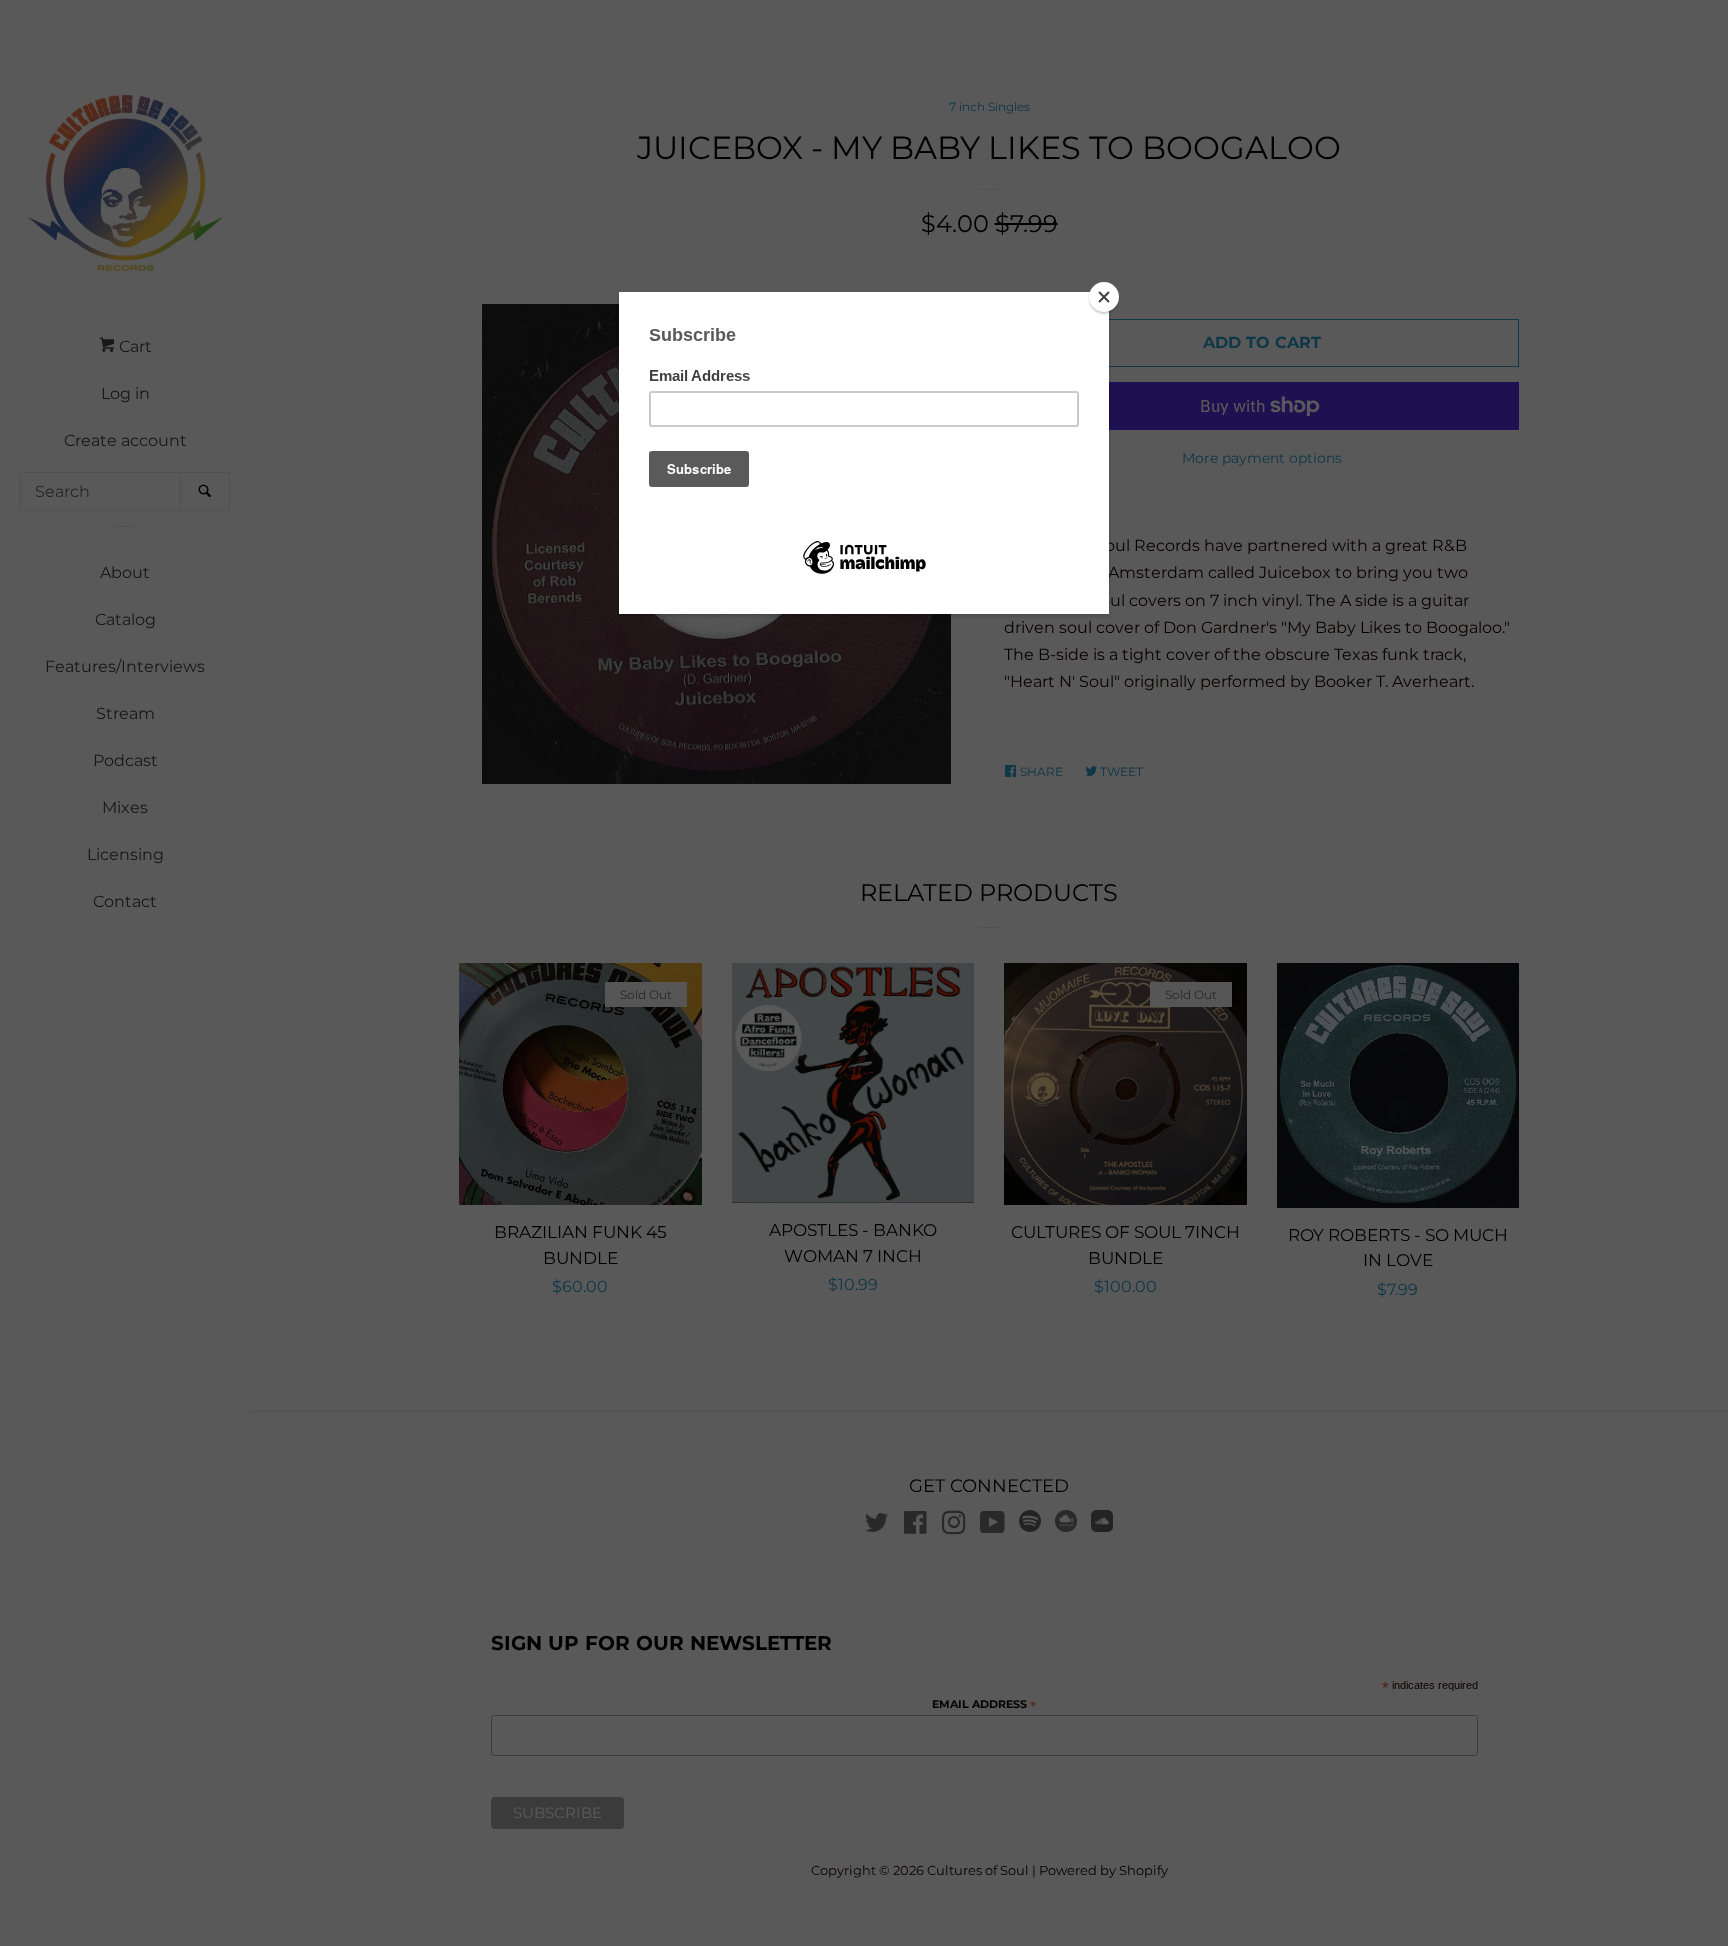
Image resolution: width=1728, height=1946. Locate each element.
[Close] (1104, 297)
